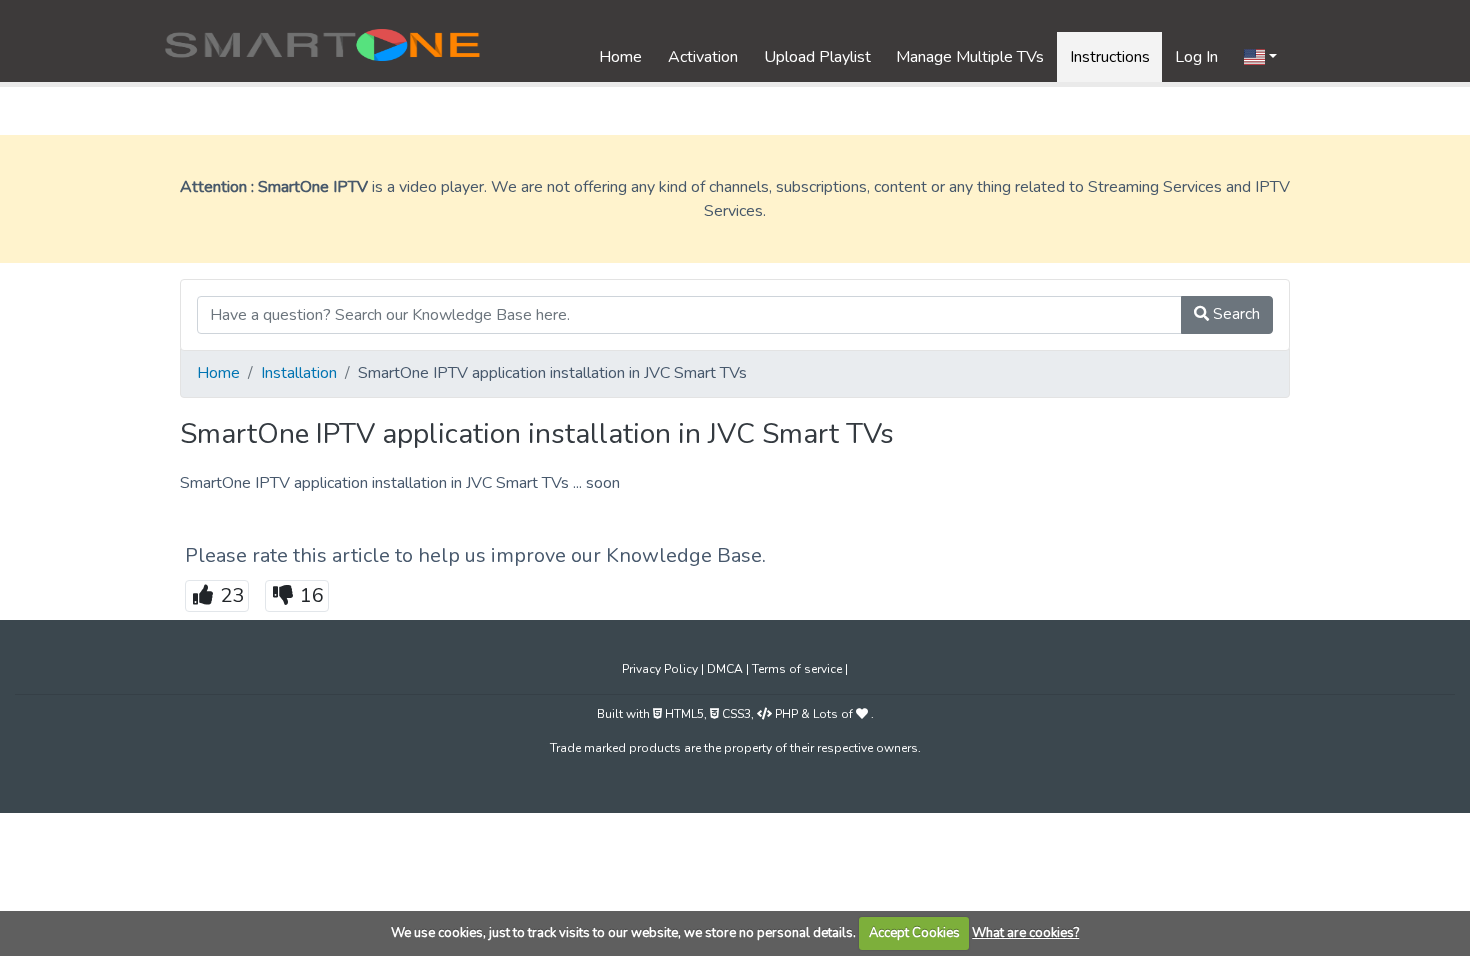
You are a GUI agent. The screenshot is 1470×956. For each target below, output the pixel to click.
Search (1234, 314)
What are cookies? (1025, 933)
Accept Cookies (914, 933)
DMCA (726, 669)
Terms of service (798, 669)
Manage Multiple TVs (970, 57)
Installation (299, 373)
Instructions (1110, 57)
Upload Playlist (817, 57)
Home (620, 57)
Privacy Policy (661, 669)
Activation (703, 57)
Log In (1196, 57)
